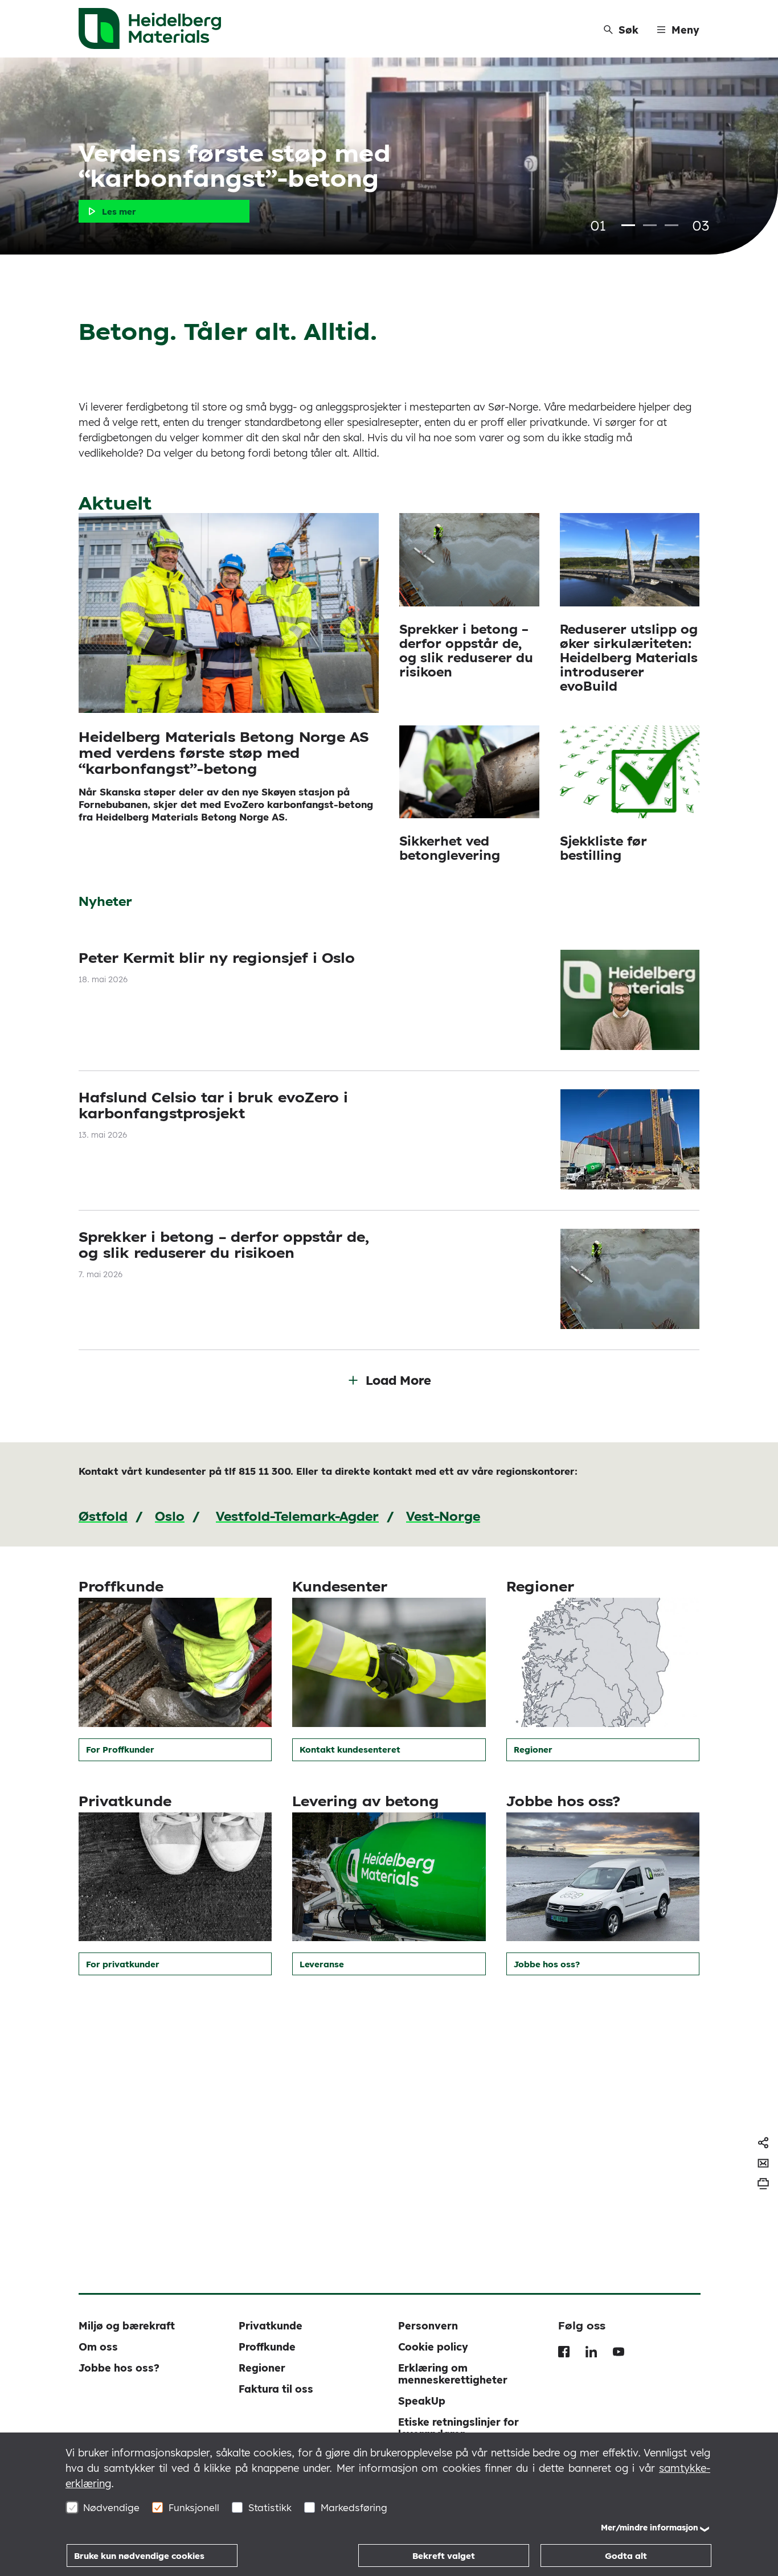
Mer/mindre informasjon (650, 2528)
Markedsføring (354, 2507)
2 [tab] (650, 225)
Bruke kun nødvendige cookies (139, 2556)
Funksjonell (194, 2507)
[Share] (763, 2143)
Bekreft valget (444, 2556)
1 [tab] (628, 225)
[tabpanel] (389, 156)
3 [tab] (671, 225)
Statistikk (270, 2507)
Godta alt (626, 2556)
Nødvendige (111, 2507)
